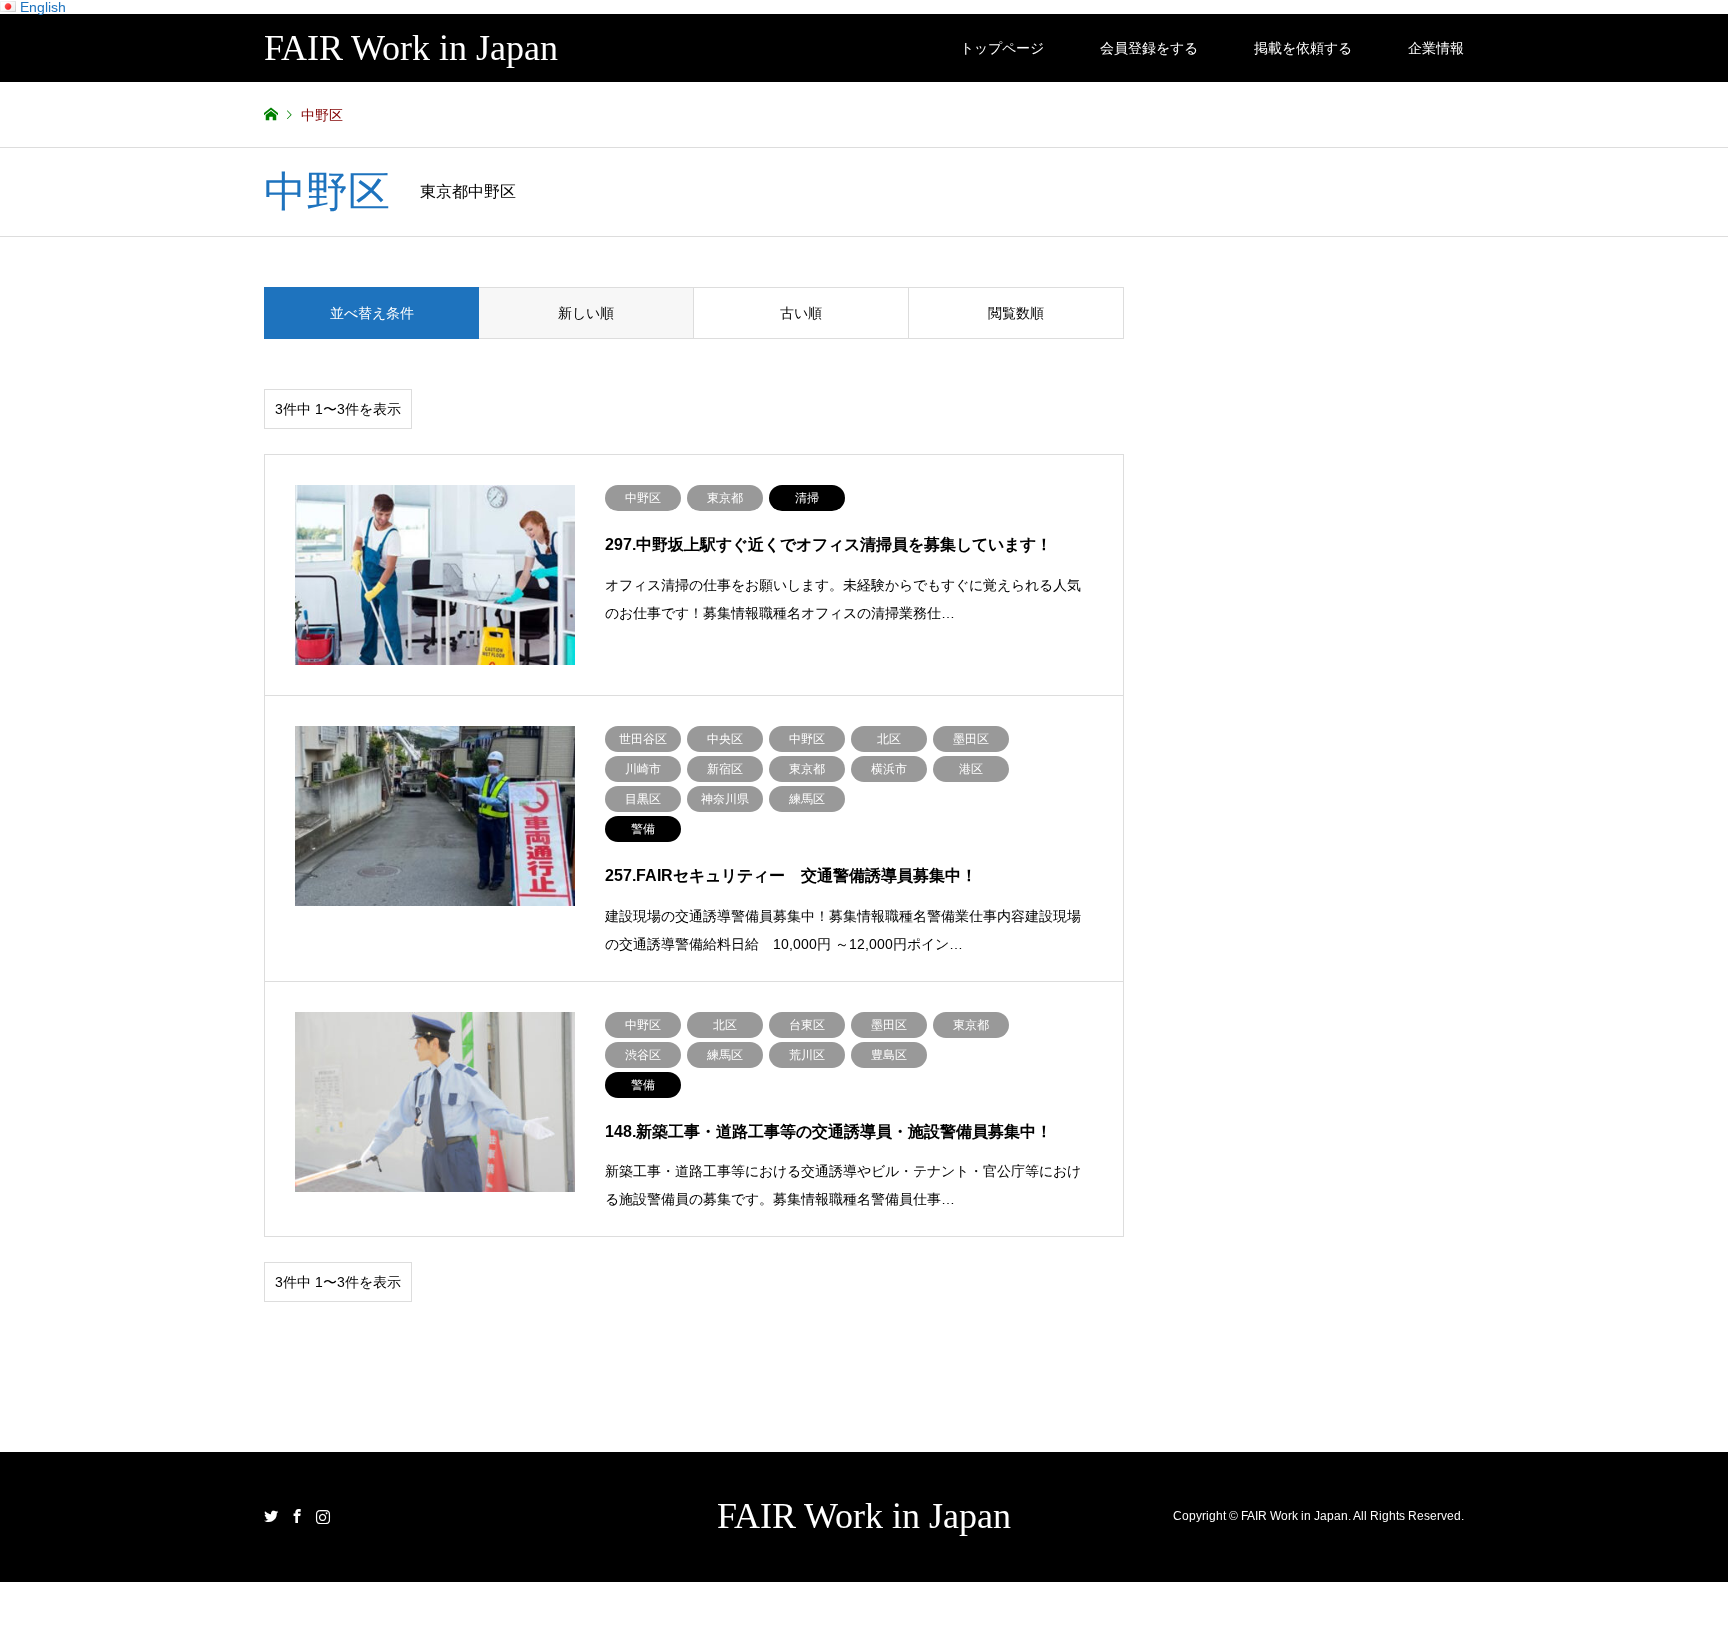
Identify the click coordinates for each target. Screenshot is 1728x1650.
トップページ (1002, 48)
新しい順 (586, 313)
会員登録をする (1149, 48)
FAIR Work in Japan (864, 1516)
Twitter (271, 1516)
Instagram (323, 1516)
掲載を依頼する (1303, 48)
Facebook (297, 1516)
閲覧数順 (1016, 313)
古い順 (801, 313)
